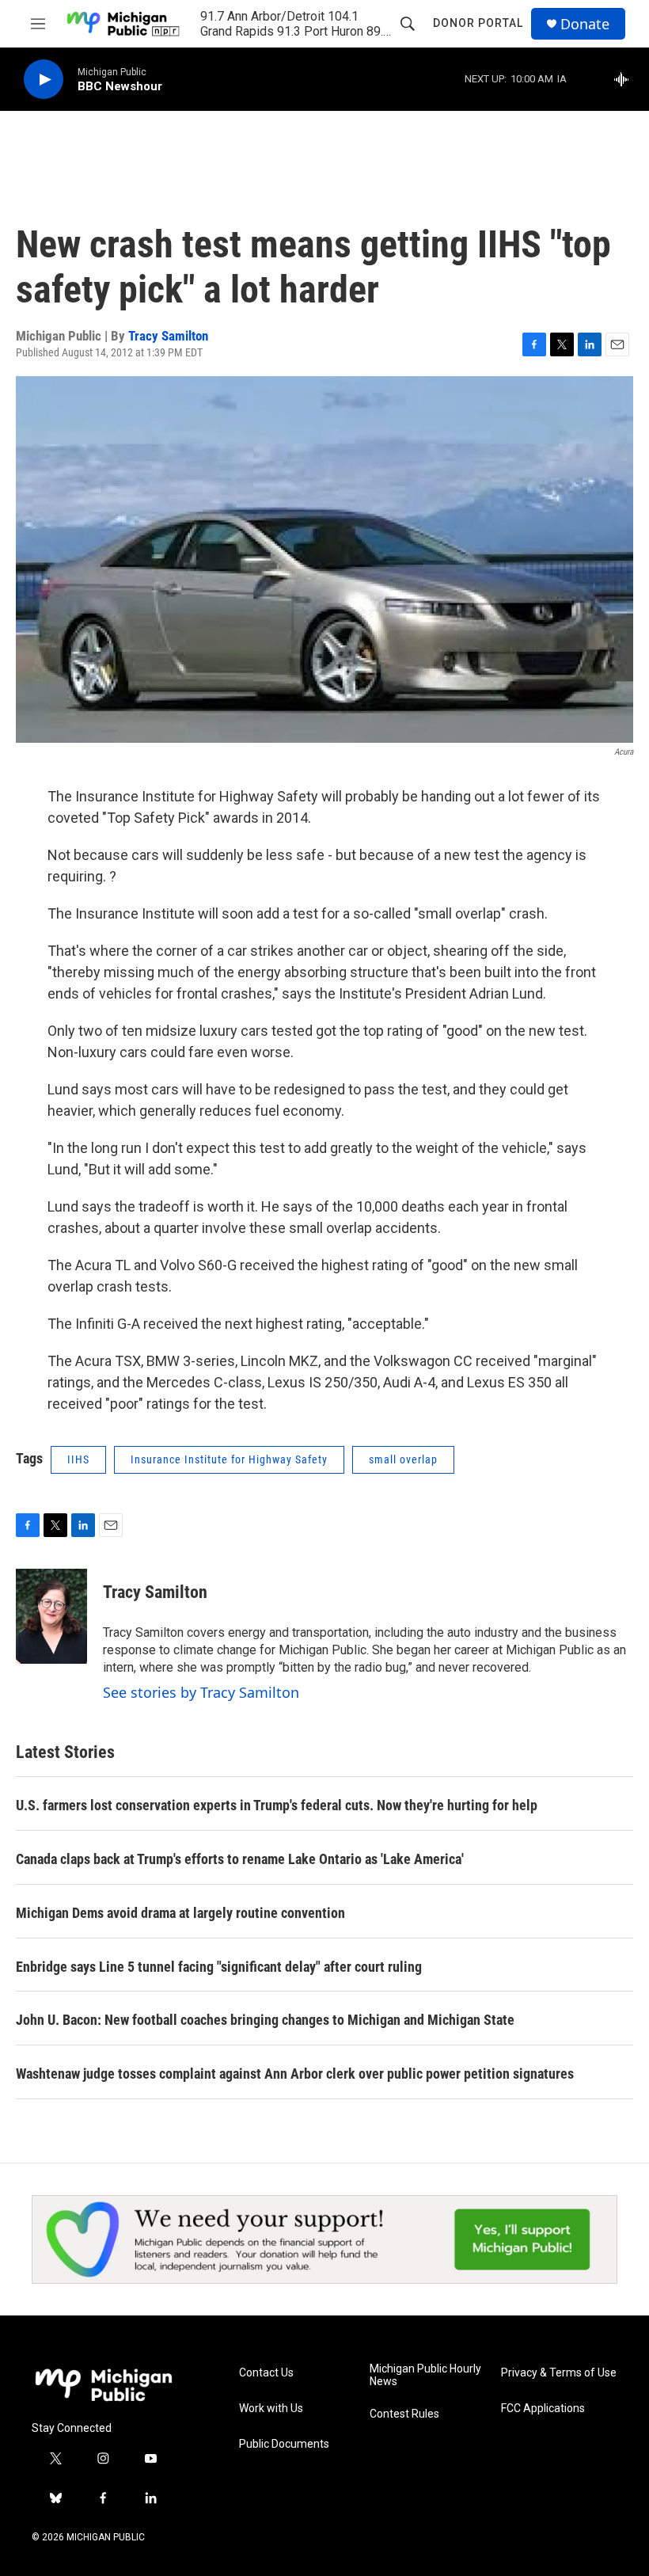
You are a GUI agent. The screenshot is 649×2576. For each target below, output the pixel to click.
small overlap (403, 1459)
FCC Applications (543, 2409)
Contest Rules (404, 2414)
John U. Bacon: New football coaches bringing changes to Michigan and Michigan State (265, 2020)
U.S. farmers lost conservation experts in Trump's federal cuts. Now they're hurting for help (277, 1805)
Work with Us (271, 2409)
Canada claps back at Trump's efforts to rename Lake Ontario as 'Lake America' (240, 1859)
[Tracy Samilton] (51, 1616)
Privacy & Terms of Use (559, 2373)
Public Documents (284, 2444)
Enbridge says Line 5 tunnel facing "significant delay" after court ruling (219, 1967)
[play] (44, 80)
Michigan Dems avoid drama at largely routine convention (180, 1913)
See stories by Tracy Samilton (201, 1692)
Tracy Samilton (168, 336)
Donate (585, 24)
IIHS (78, 1459)
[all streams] (626, 79)
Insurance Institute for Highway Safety (229, 1459)
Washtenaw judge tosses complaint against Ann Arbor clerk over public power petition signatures (295, 2074)
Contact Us (266, 2373)
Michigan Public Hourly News (425, 2375)
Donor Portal (478, 23)
